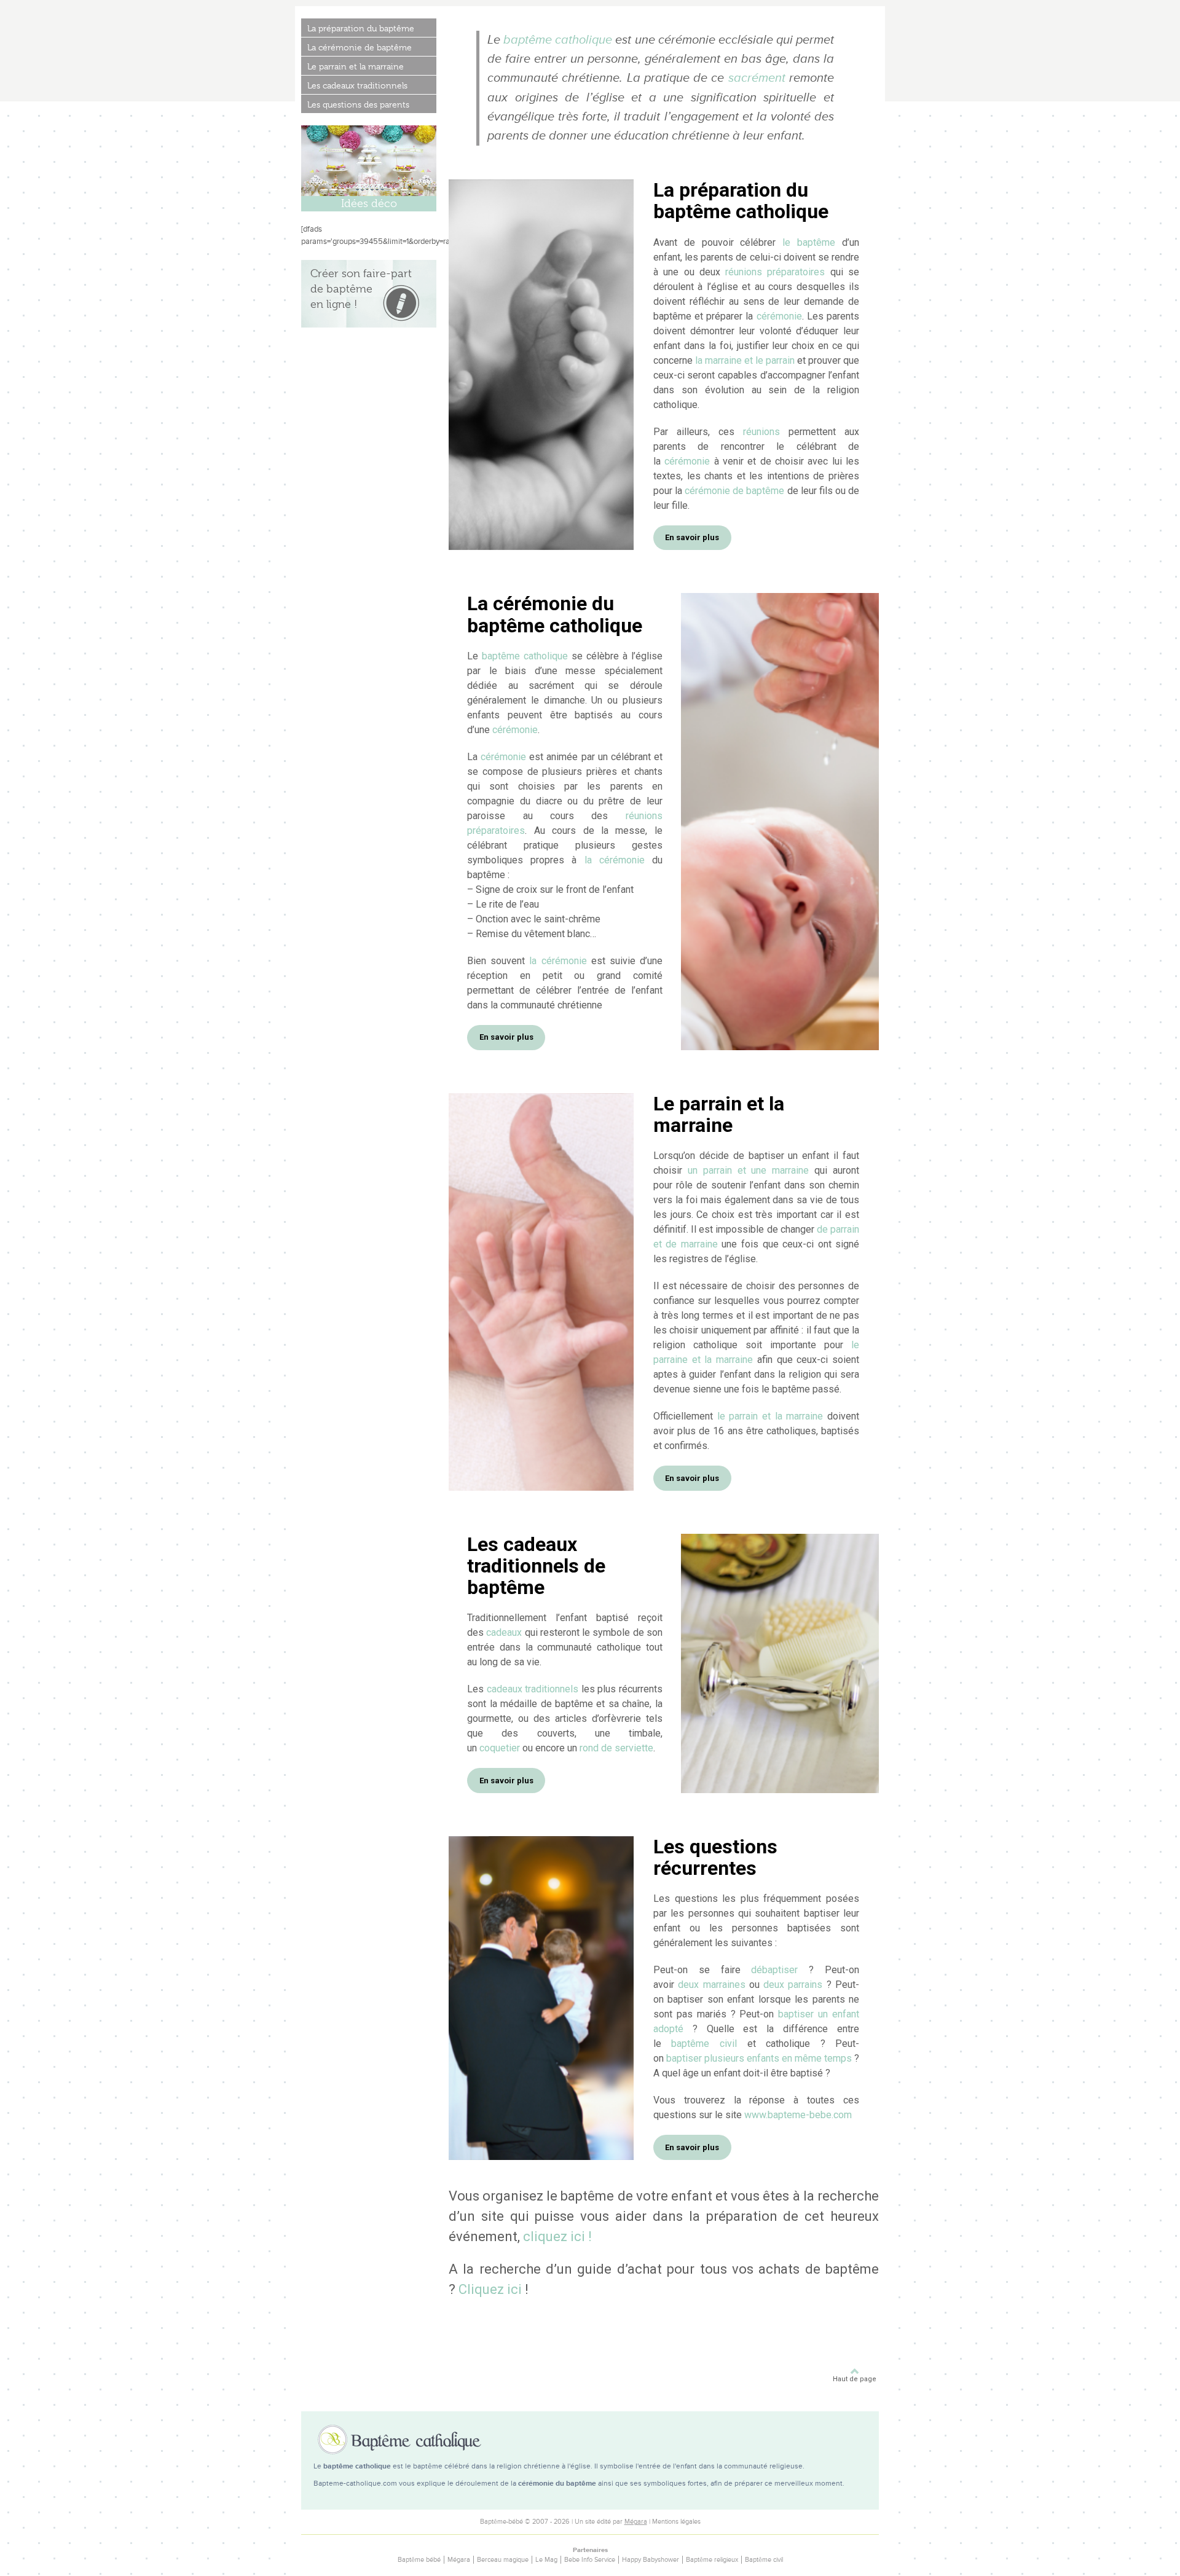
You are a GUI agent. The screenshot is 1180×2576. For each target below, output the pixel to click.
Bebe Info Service (590, 2560)
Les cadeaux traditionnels (357, 85)
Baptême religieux (712, 2560)
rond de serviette (616, 1748)
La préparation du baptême (361, 28)
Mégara (636, 2522)
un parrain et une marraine (749, 1170)
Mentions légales (676, 2522)
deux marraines (711, 1985)
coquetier (500, 1748)
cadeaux (504, 1632)
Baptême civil (764, 2560)
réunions (761, 432)
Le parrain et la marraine (356, 66)
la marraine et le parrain (745, 360)
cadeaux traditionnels (533, 1689)
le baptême (809, 242)
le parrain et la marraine (770, 1416)
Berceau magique (503, 2560)
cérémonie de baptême (734, 491)
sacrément (757, 78)
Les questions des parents (358, 104)
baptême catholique (558, 40)
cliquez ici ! (557, 2236)
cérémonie (779, 316)
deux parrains (793, 1985)
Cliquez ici (490, 2289)
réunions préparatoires (775, 272)
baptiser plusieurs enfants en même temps (759, 2058)
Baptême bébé (419, 2560)
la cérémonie (615, 860)
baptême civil (704, 2044)
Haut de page (855, 2379)
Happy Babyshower (651, 2560)
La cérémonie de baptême (360, 47)
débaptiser (774, 1970)
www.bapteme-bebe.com (798, 2115)
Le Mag (546, 2560)
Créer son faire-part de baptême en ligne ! (361, 289)
